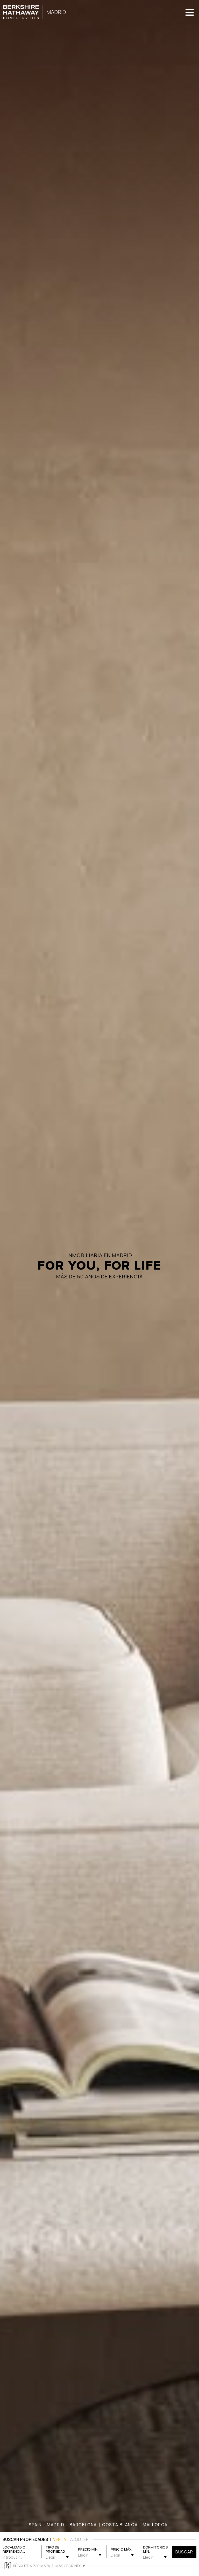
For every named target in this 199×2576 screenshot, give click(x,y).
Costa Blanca (120, 2525)
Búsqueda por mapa (31, 2566)
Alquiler (79, 2539)
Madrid (56, 2525)
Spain (35, 2525)
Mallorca (155, 2525)
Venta (60, 2539)
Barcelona (83, 2525)
